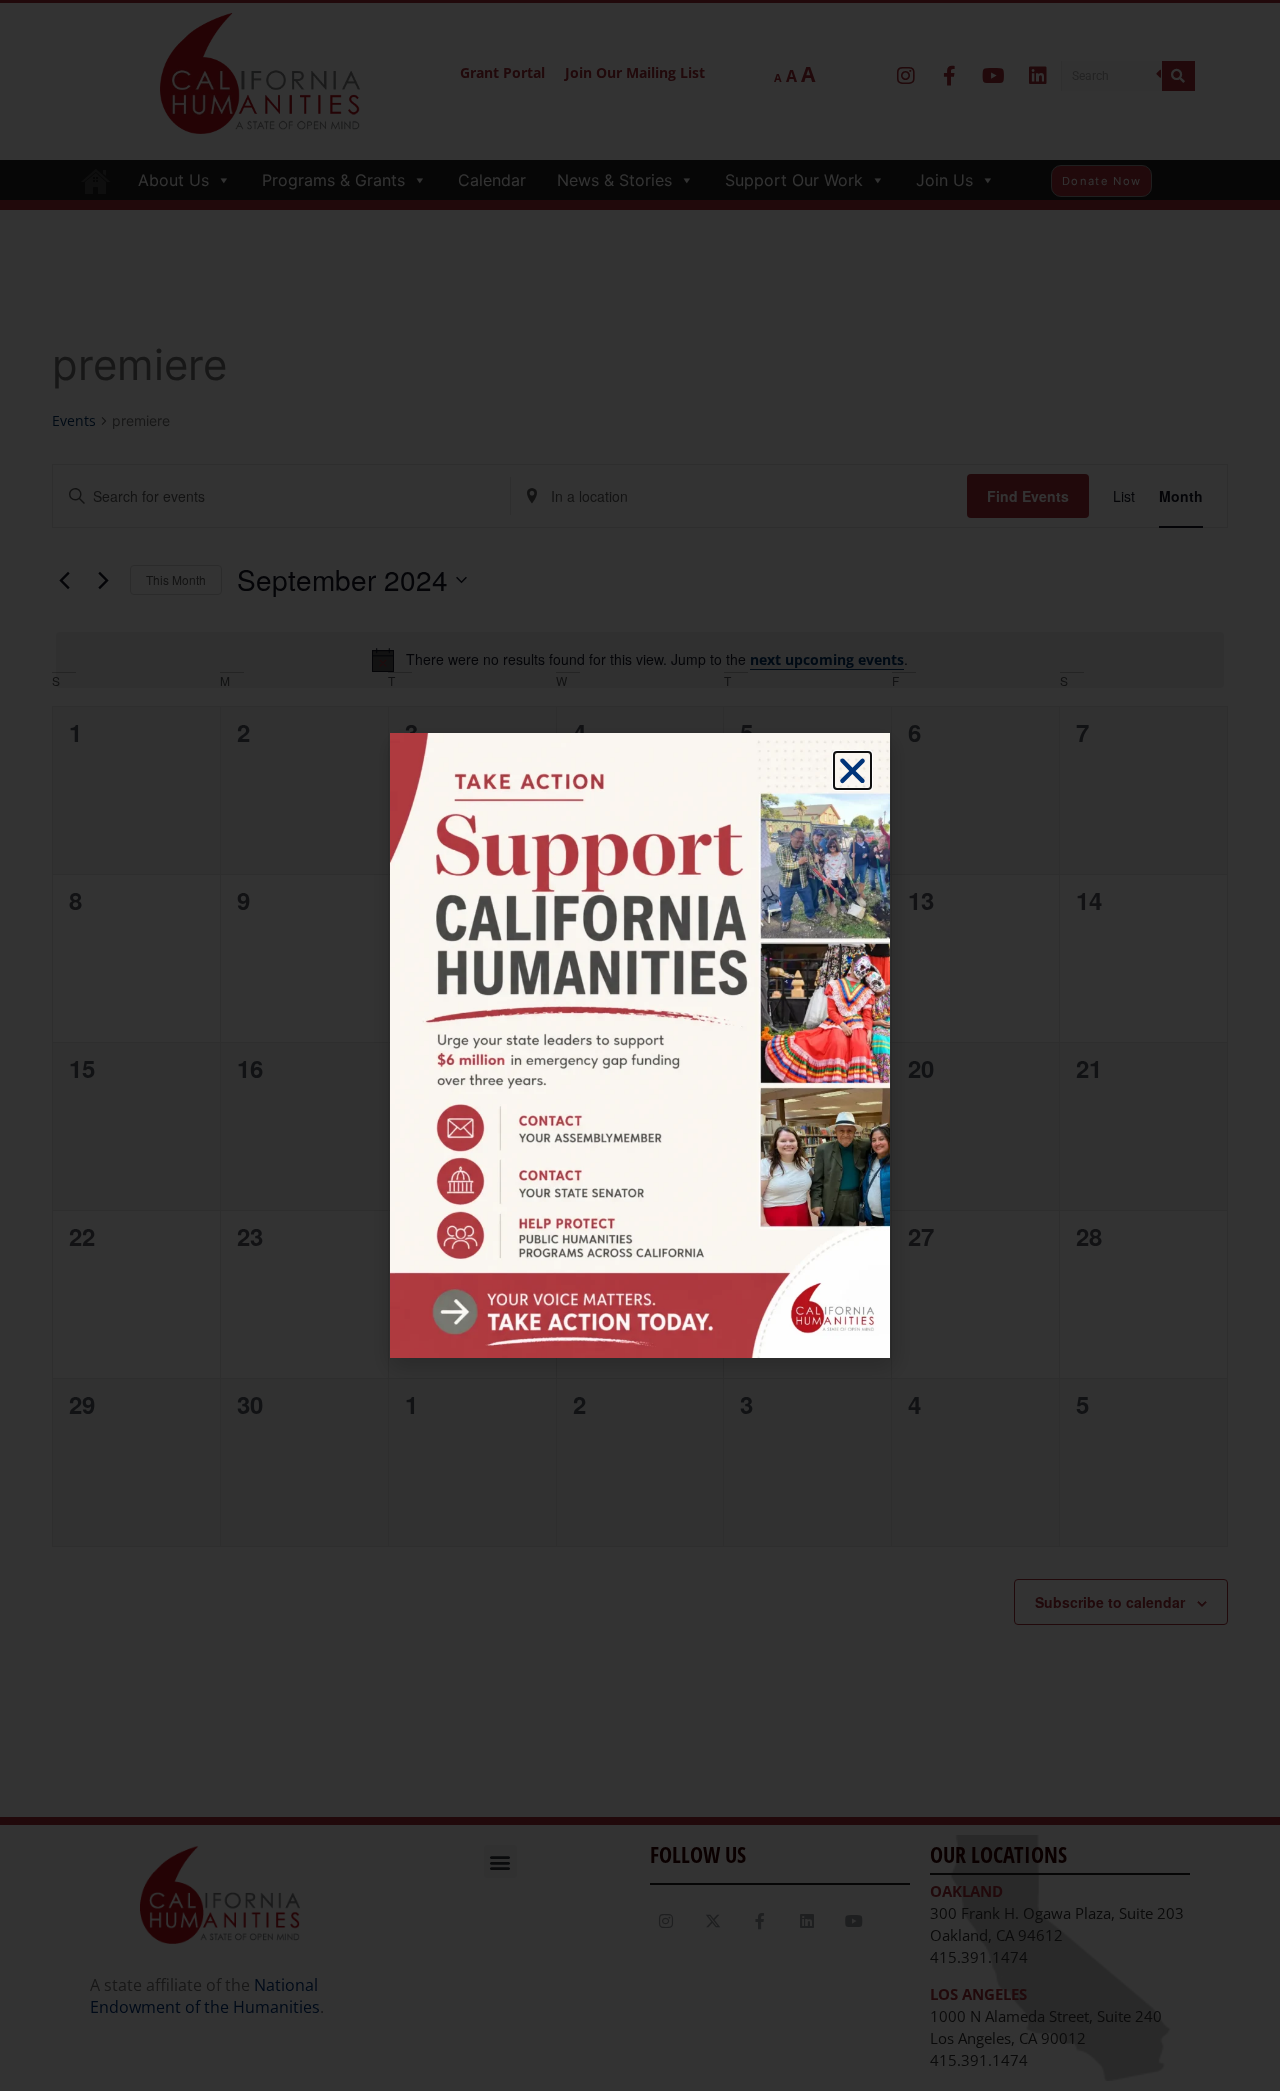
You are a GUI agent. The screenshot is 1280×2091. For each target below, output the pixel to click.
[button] (852, 770)
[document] (640, 1045)
